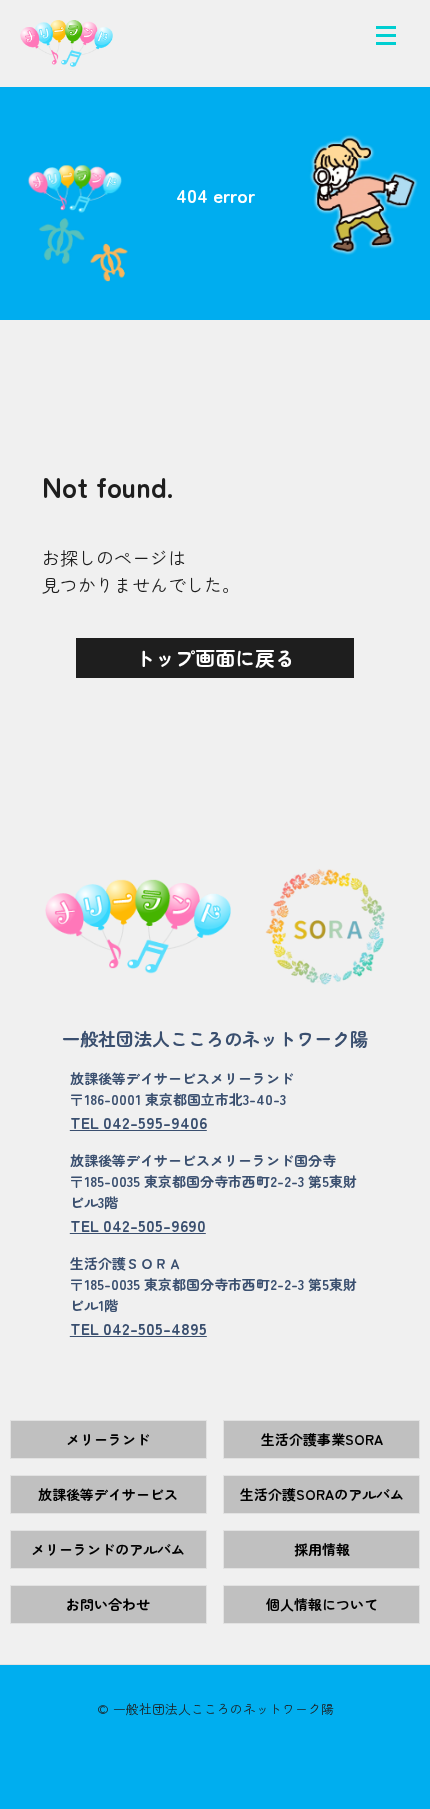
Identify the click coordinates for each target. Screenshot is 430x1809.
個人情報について (322, 1604)
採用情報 (322, 1549)
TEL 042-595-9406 (138, 1122)
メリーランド (108, 1439)
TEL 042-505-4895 (138, 1328)
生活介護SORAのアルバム (322, 1494)
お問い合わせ (108, 1604)
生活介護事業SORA (322, 1439)
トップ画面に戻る (215, 657)
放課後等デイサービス (108, 1494)
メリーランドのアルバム (108, 1549)
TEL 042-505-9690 (138, 1225)
